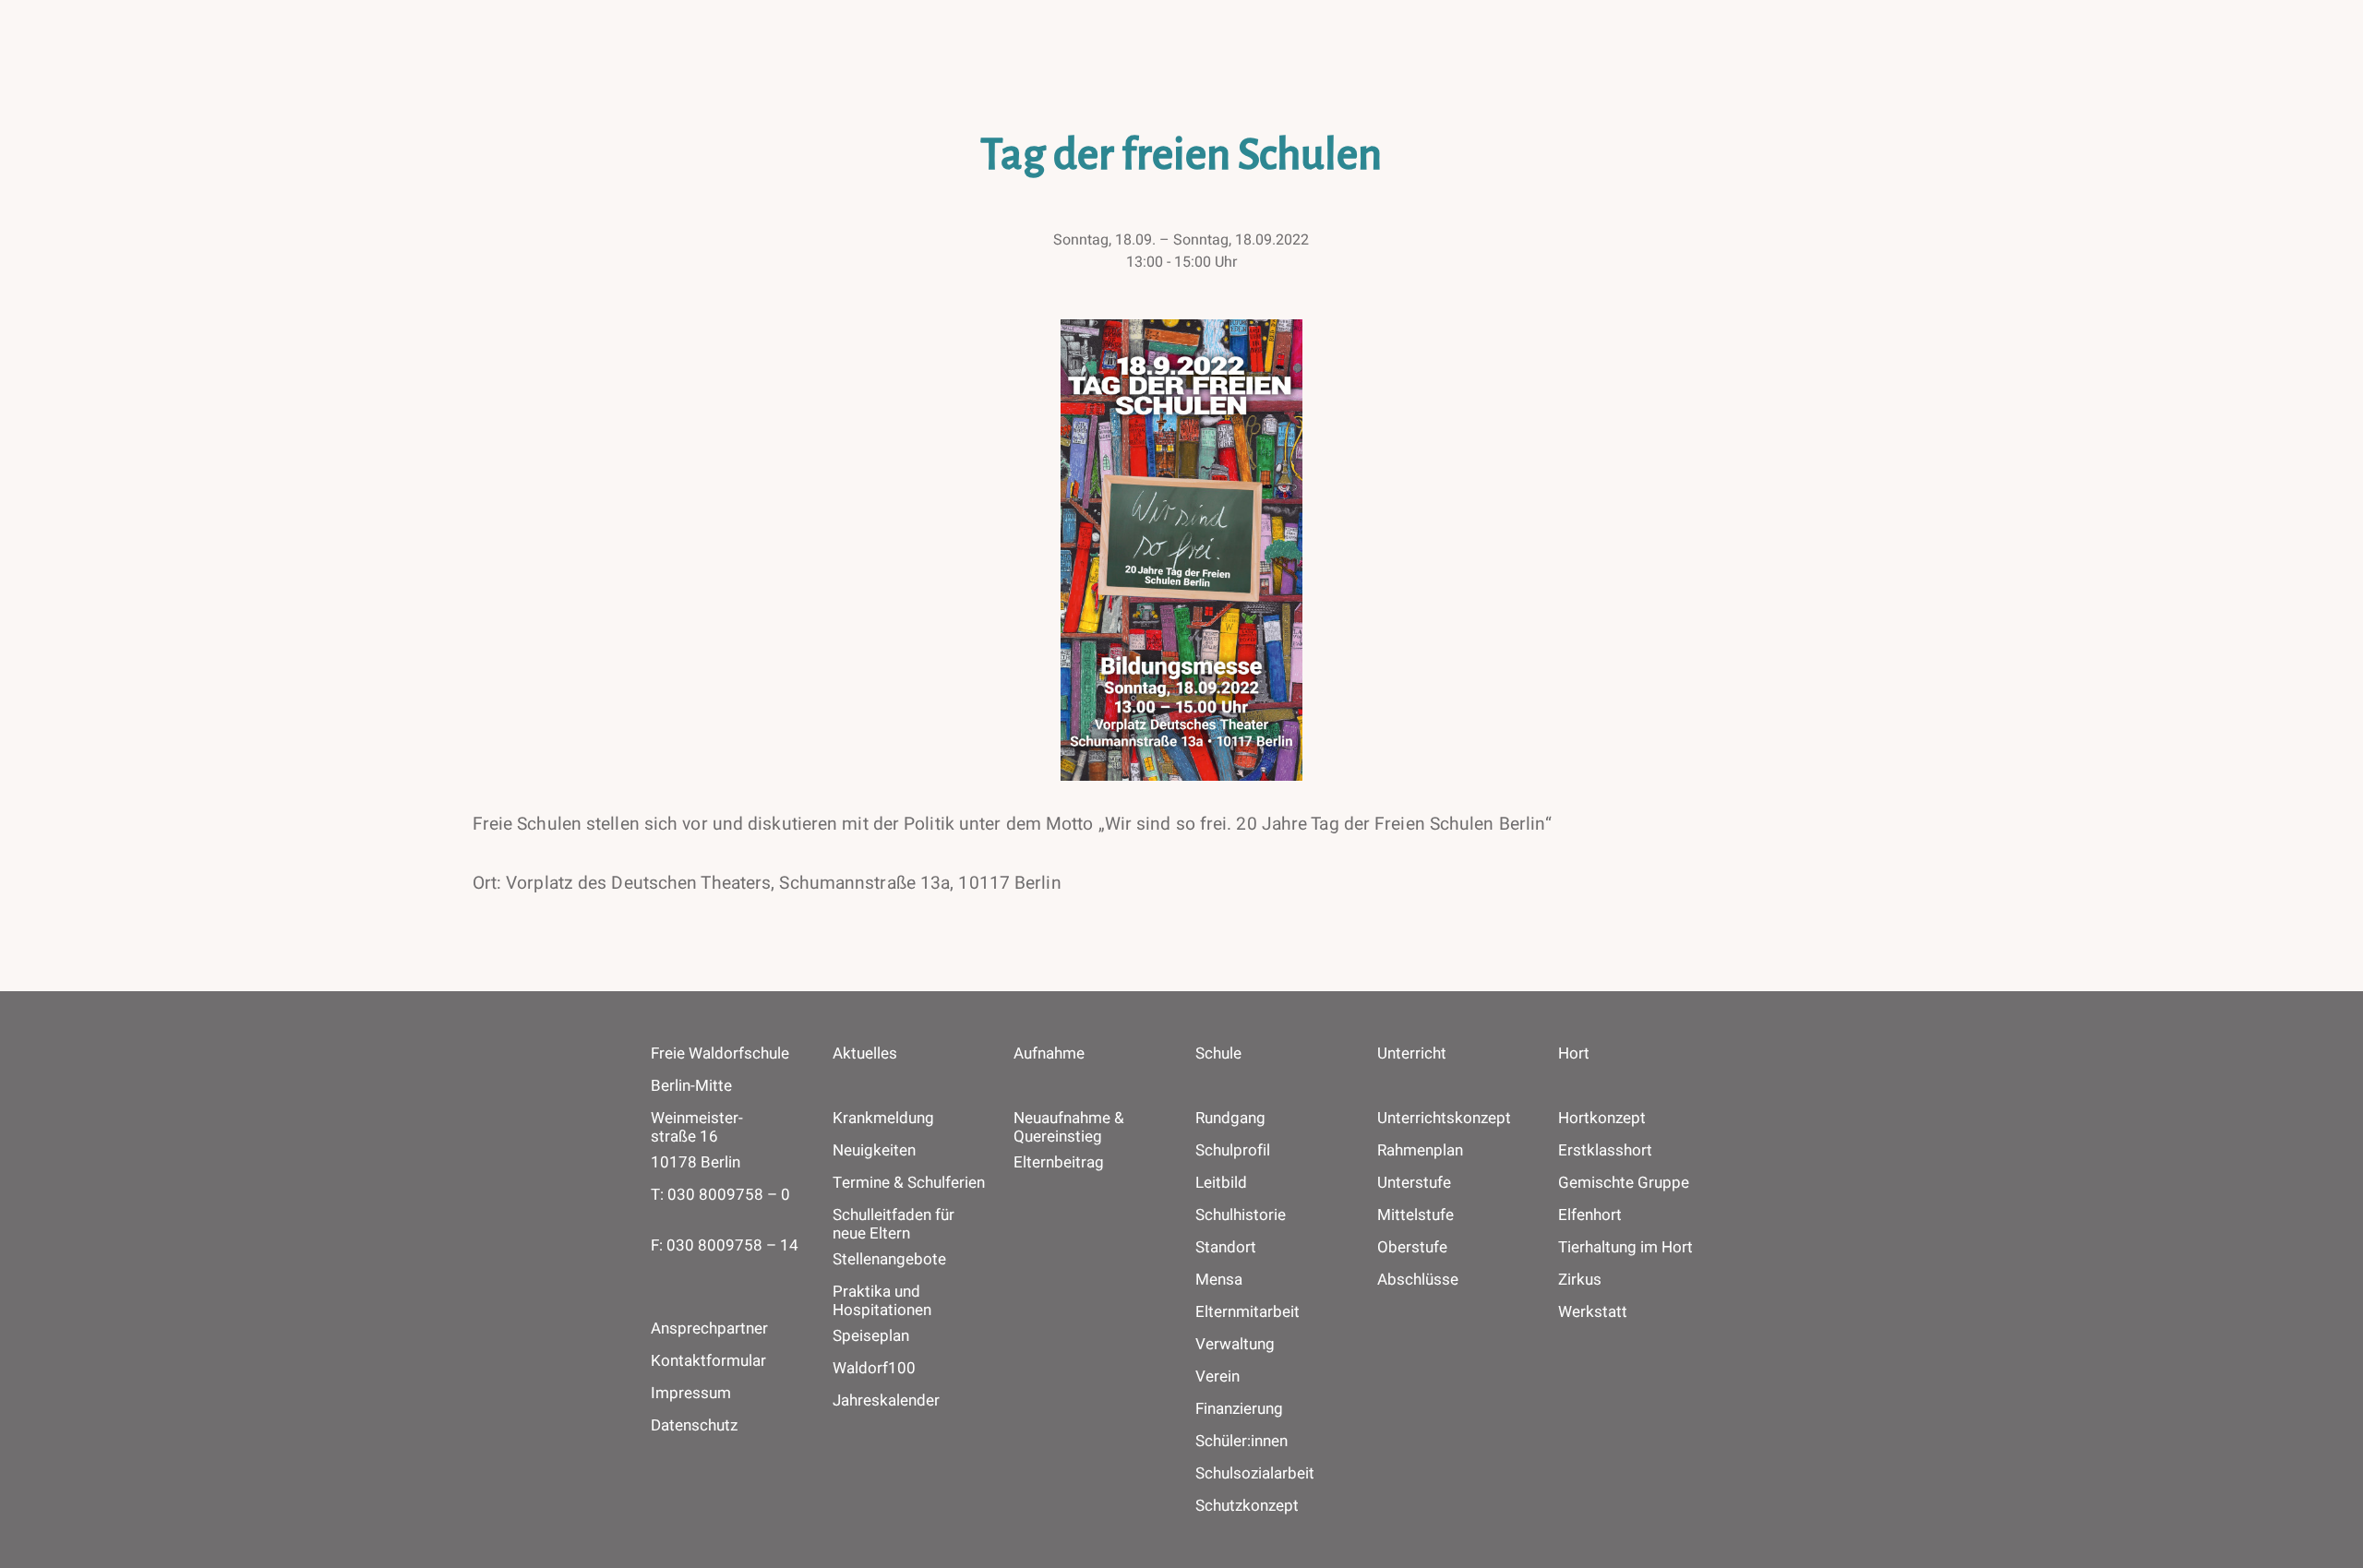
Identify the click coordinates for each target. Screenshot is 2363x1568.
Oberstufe (1412, 1248)
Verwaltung (1235, 1345)
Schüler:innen (1241, 1442)
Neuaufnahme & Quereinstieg (1069, 1128)
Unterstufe (1414, 1183)
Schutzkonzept (1247, 1506)
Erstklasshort (1605, 1151)
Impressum (691, 1393)
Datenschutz (694, 1425)
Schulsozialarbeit (1255, 1474)
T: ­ (720, 1195)
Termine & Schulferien (909, 1183)
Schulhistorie (1241, 1215)
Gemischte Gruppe (1624, 1183)
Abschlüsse (1418, 1280)
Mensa (1219, 1280)
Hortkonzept (1602, 1119)
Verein (1217, 1377)
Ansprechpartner (709, 1329)
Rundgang (1230, 1119)
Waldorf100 (874, 1369)
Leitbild (1221, 1183)
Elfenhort (1590, 1215)
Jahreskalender (886, 1401)
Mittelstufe (1415, 1215)
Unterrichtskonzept (1444, 1119)
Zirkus (1580, 1280)
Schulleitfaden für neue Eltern (894, 1225)
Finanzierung (1239, 1409)
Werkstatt (1593, 1312)
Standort (1226, 1248)
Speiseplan (871, 1336)
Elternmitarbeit (1247, 1312)
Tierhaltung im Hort (1625, 1248)
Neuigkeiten (874, 1151)
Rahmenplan (1420, 1151)
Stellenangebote (889, 1260)
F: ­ (725, 1245)
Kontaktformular (708, 1361)
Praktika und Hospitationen (882, 1301)
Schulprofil (1233, 1151)
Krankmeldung (883, 1119)
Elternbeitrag (1059, 1163)
